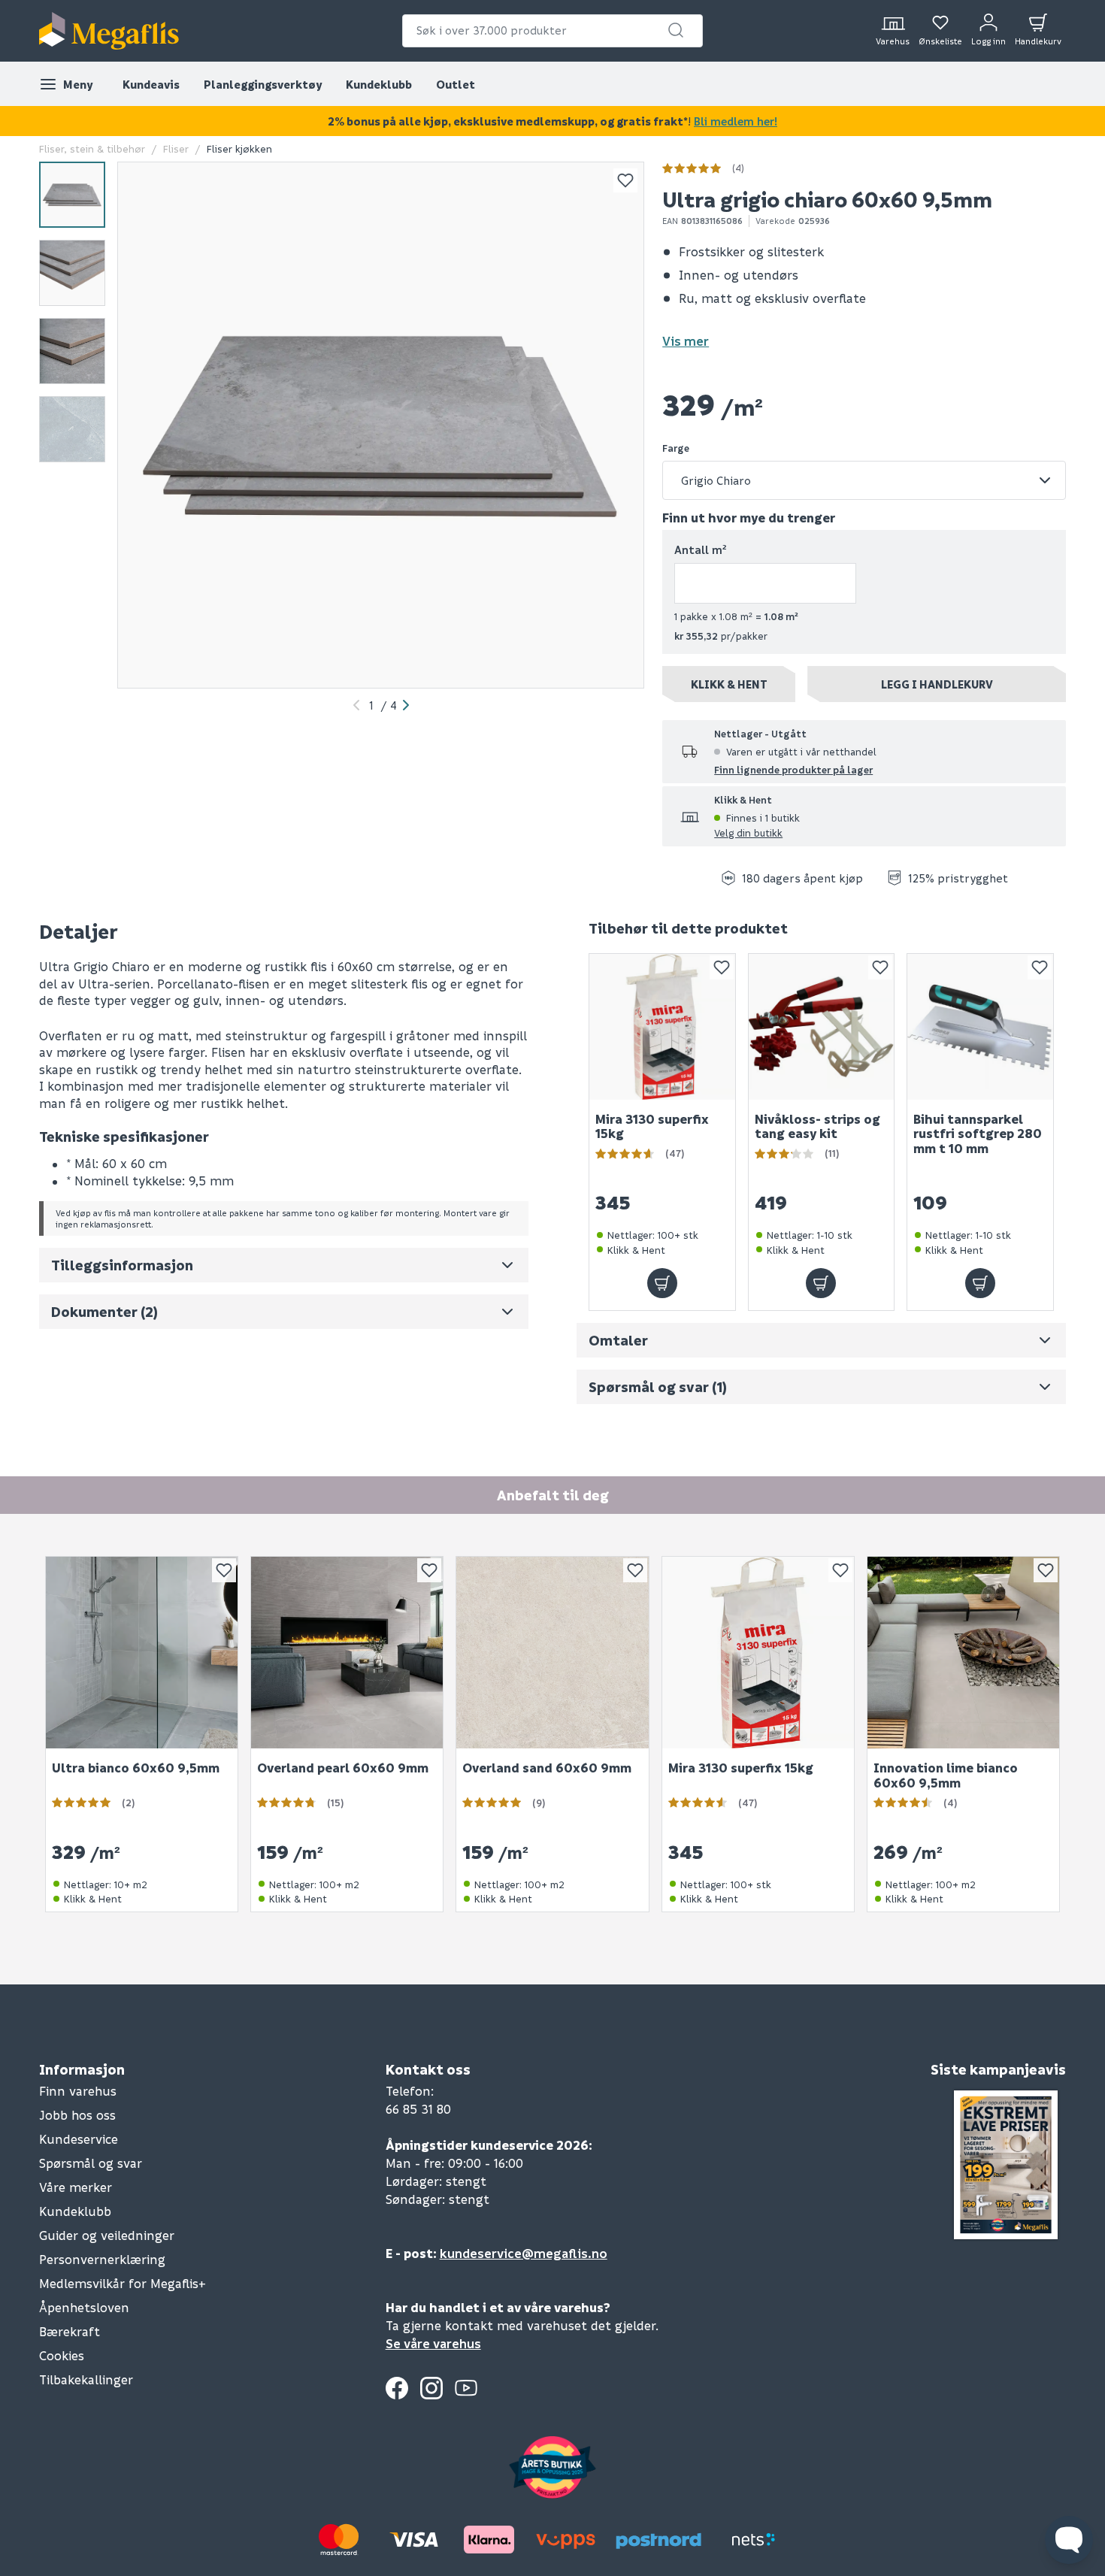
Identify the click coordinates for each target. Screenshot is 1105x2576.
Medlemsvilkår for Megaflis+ (123, 2283)
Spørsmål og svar (91, 2163)
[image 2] (72, 273)
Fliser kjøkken (239, 148)
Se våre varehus (433, 2343)
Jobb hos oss (77, 2115)
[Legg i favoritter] (625, 180)
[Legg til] (662, 1283)
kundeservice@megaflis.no (524, 2253)
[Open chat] (1069, 2540)
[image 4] (72, 429)
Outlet (456, 84)
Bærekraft (70, 2331)
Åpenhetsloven (84, 2307)
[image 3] (72, 351)
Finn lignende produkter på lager (793, 769)
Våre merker (76, 2187)
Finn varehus (78, 2091)
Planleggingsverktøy (263, 84)
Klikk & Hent (729, 684)
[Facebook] (397, 2388)
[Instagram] (431, 2388)
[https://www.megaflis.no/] (109, 31)
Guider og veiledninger (107, 2235)
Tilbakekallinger (86, 2379)
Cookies (62, 2355)
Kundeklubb (379, 84)
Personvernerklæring (102, 2259)
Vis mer (686, 341)
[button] (676, 30)
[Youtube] (466, 2388)
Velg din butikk (748, 832)
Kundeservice (79, 2139)
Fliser (176, 148)
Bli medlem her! (736, 121)
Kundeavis (151, 84)
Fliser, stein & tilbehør (92, 148)
